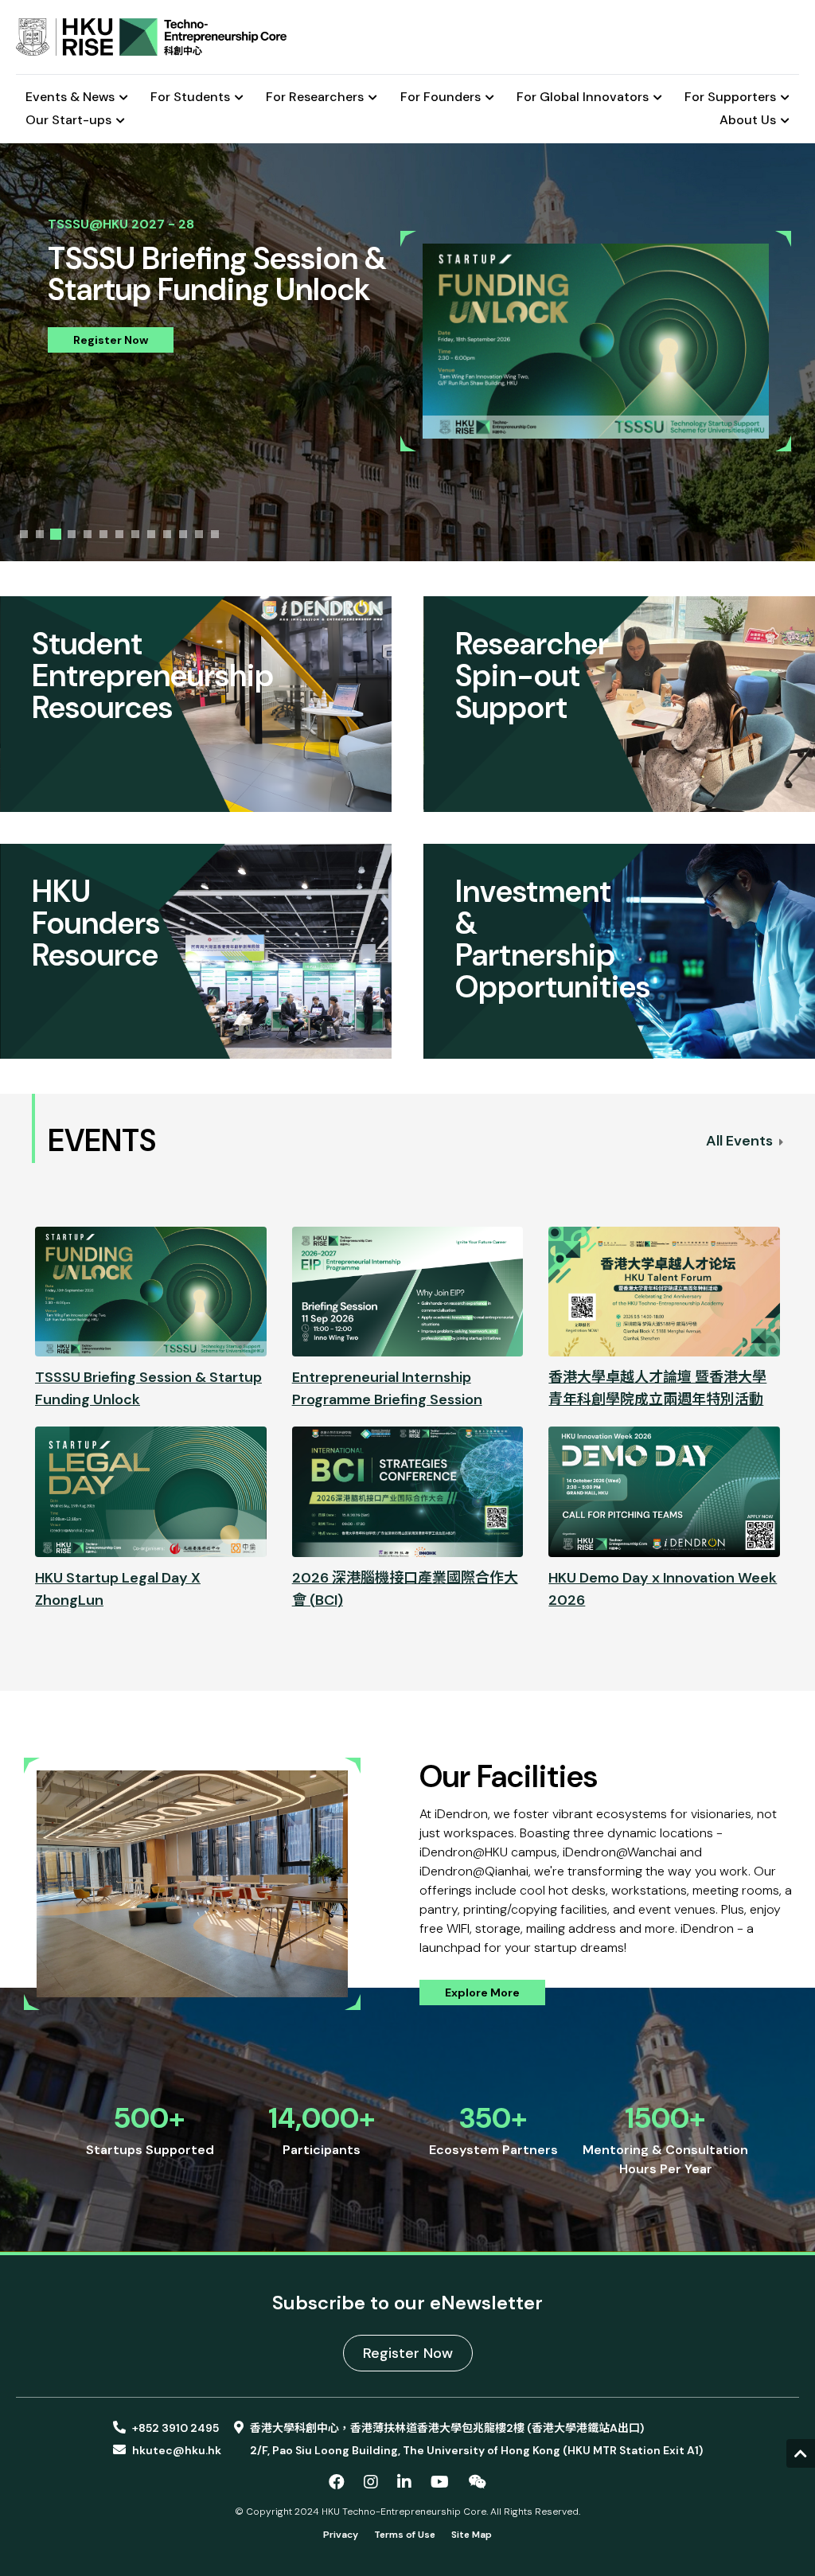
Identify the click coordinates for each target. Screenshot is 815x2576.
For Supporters (730, 98)
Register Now (111, 340)
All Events (741, 1141)
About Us (748, 121)
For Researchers (315, 98)
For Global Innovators (583, 98)
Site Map (472, 2535)
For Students (190, 98)
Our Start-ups (68, 121)
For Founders (441, 98)
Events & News (70, 98)
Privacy (341, 2535)
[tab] (24, 534)
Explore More (482, 1992)
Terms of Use (405, 2535)
